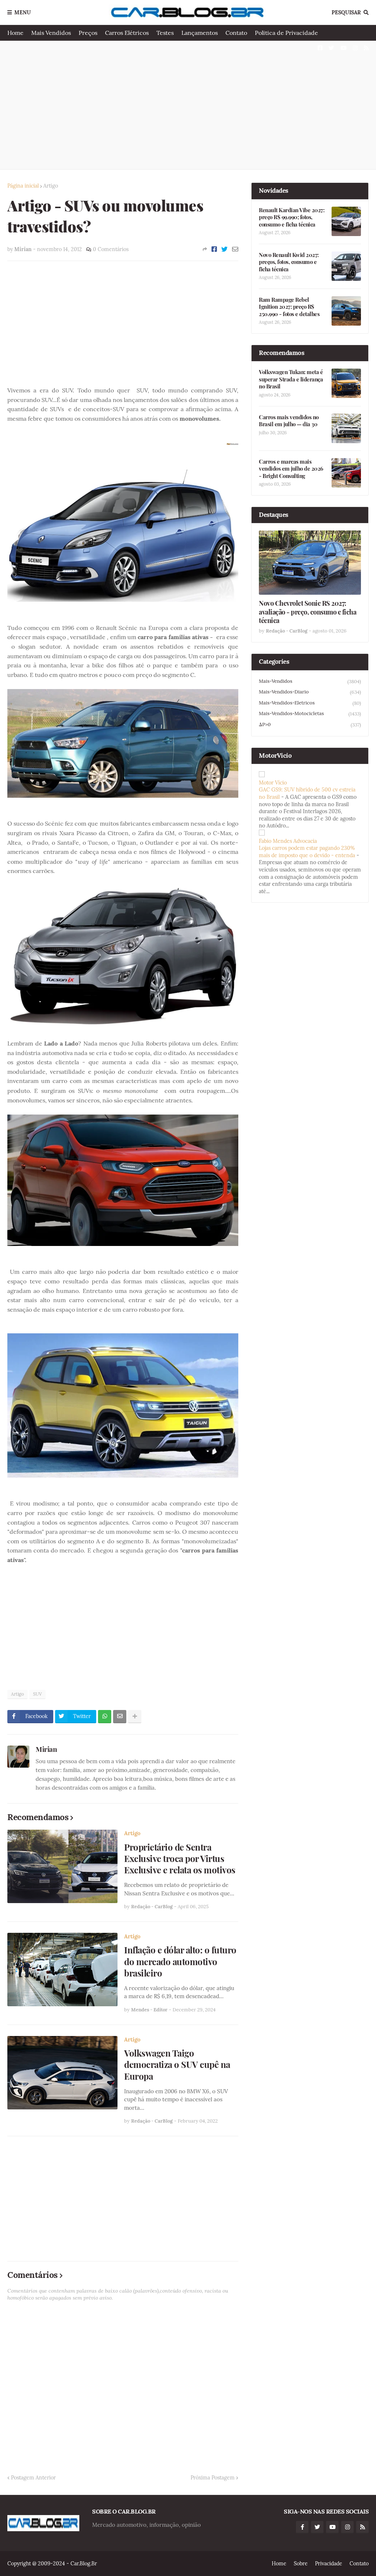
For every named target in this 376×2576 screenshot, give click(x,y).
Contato (236, 33)
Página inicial (23, 186)
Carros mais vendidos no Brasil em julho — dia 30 (289, 421)
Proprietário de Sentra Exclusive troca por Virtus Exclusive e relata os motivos (180, 1858)
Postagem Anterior (33, 2478)
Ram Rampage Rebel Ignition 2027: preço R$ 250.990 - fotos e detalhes (289, 307)
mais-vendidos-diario (310, 692)
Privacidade (329, 2564)
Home (15, 33)
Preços (88, 33)
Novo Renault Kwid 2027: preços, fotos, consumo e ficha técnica (289, 262)
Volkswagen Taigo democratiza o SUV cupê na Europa (177, 2064)
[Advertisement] (188, 105)
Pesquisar (346, 12)
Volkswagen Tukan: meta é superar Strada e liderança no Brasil (291, 379)
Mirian (46, 1749)
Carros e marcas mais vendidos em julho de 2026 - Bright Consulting (291, 469)
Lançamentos (200, 33)
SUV (37, 1694)
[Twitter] (225, 249)
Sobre (301, 2564)
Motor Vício (273, 783)
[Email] (235, 249)
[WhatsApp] (105, 1717)
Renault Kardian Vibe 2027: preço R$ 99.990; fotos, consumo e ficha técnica (292, 217)
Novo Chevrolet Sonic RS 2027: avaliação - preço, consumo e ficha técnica (308, 612)
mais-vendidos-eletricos (310, 703)
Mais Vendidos (51, 33)
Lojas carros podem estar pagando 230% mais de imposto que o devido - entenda (307, 852)
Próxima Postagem (213, 2478)
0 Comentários (111, 249)
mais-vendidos (310, 681)
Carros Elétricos (127, 33)
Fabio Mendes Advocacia (288, 841)
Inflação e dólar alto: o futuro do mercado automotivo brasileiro (180, 1961)
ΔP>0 (310, 725)
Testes (165, 33)
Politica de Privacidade (286, 33)
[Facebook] (214, 249)
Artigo (51, 186)
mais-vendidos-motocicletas (310, 714)
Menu (23, 12)
